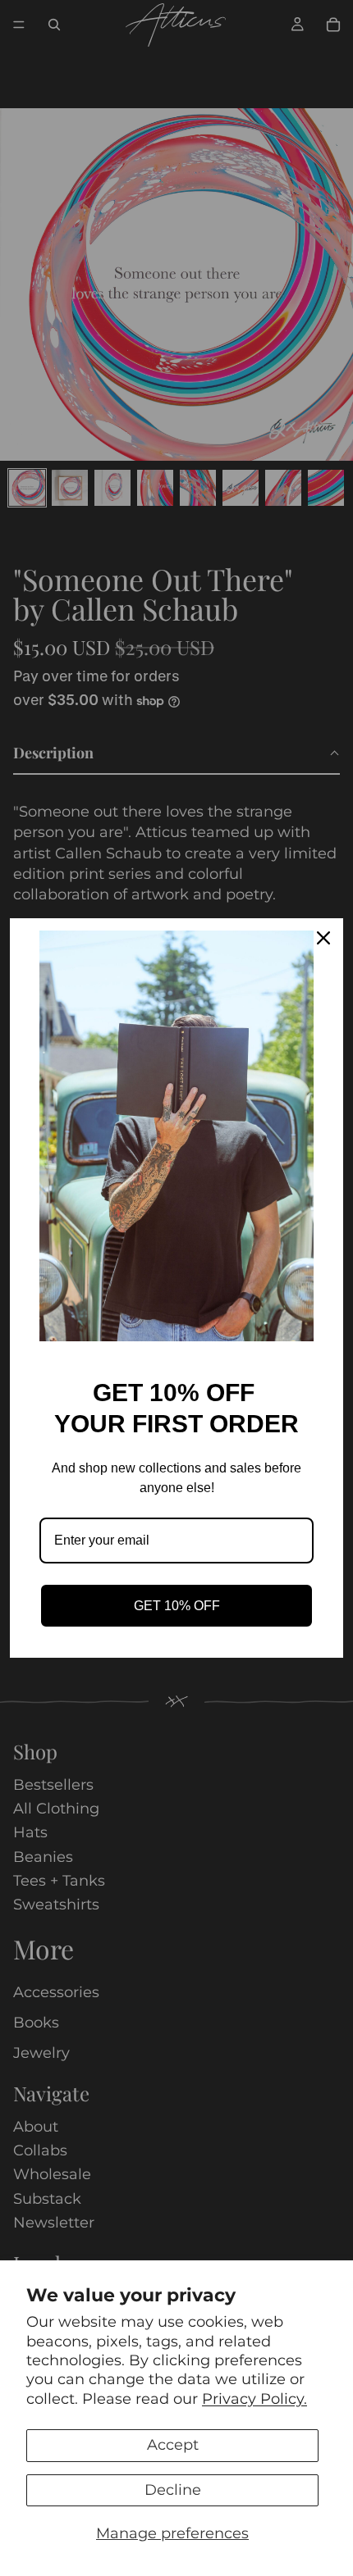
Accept (173, 2445)
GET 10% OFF (177, 1606)
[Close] (323, 938)
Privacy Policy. (254, 2399)
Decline (173, 2490)
